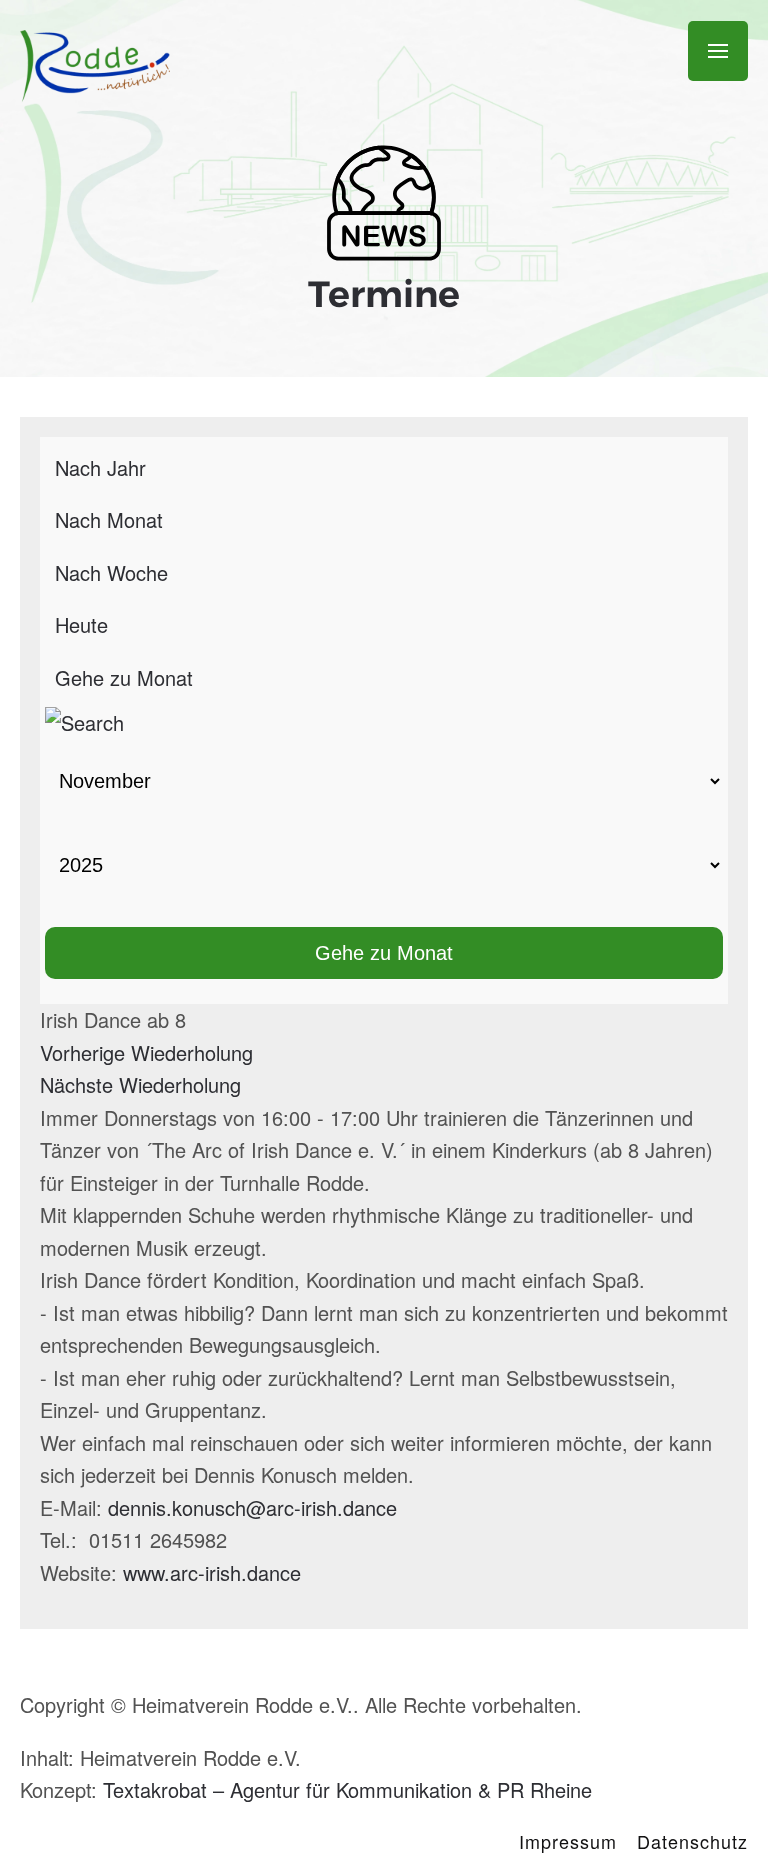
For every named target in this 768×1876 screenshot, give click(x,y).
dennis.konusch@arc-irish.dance (252, 1507)
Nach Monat (109, 519)
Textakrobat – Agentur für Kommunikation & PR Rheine (347, 1789)
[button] (718, 51)
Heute (81, 624)
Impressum (568, 1841)
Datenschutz (692, 1841)
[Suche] (84, 719)
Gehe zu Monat (124, 677)
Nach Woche (111, 572)
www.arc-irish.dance (212, 1572)
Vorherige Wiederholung (146, 1052)
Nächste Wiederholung (140, 1084)
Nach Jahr (100, 467)
